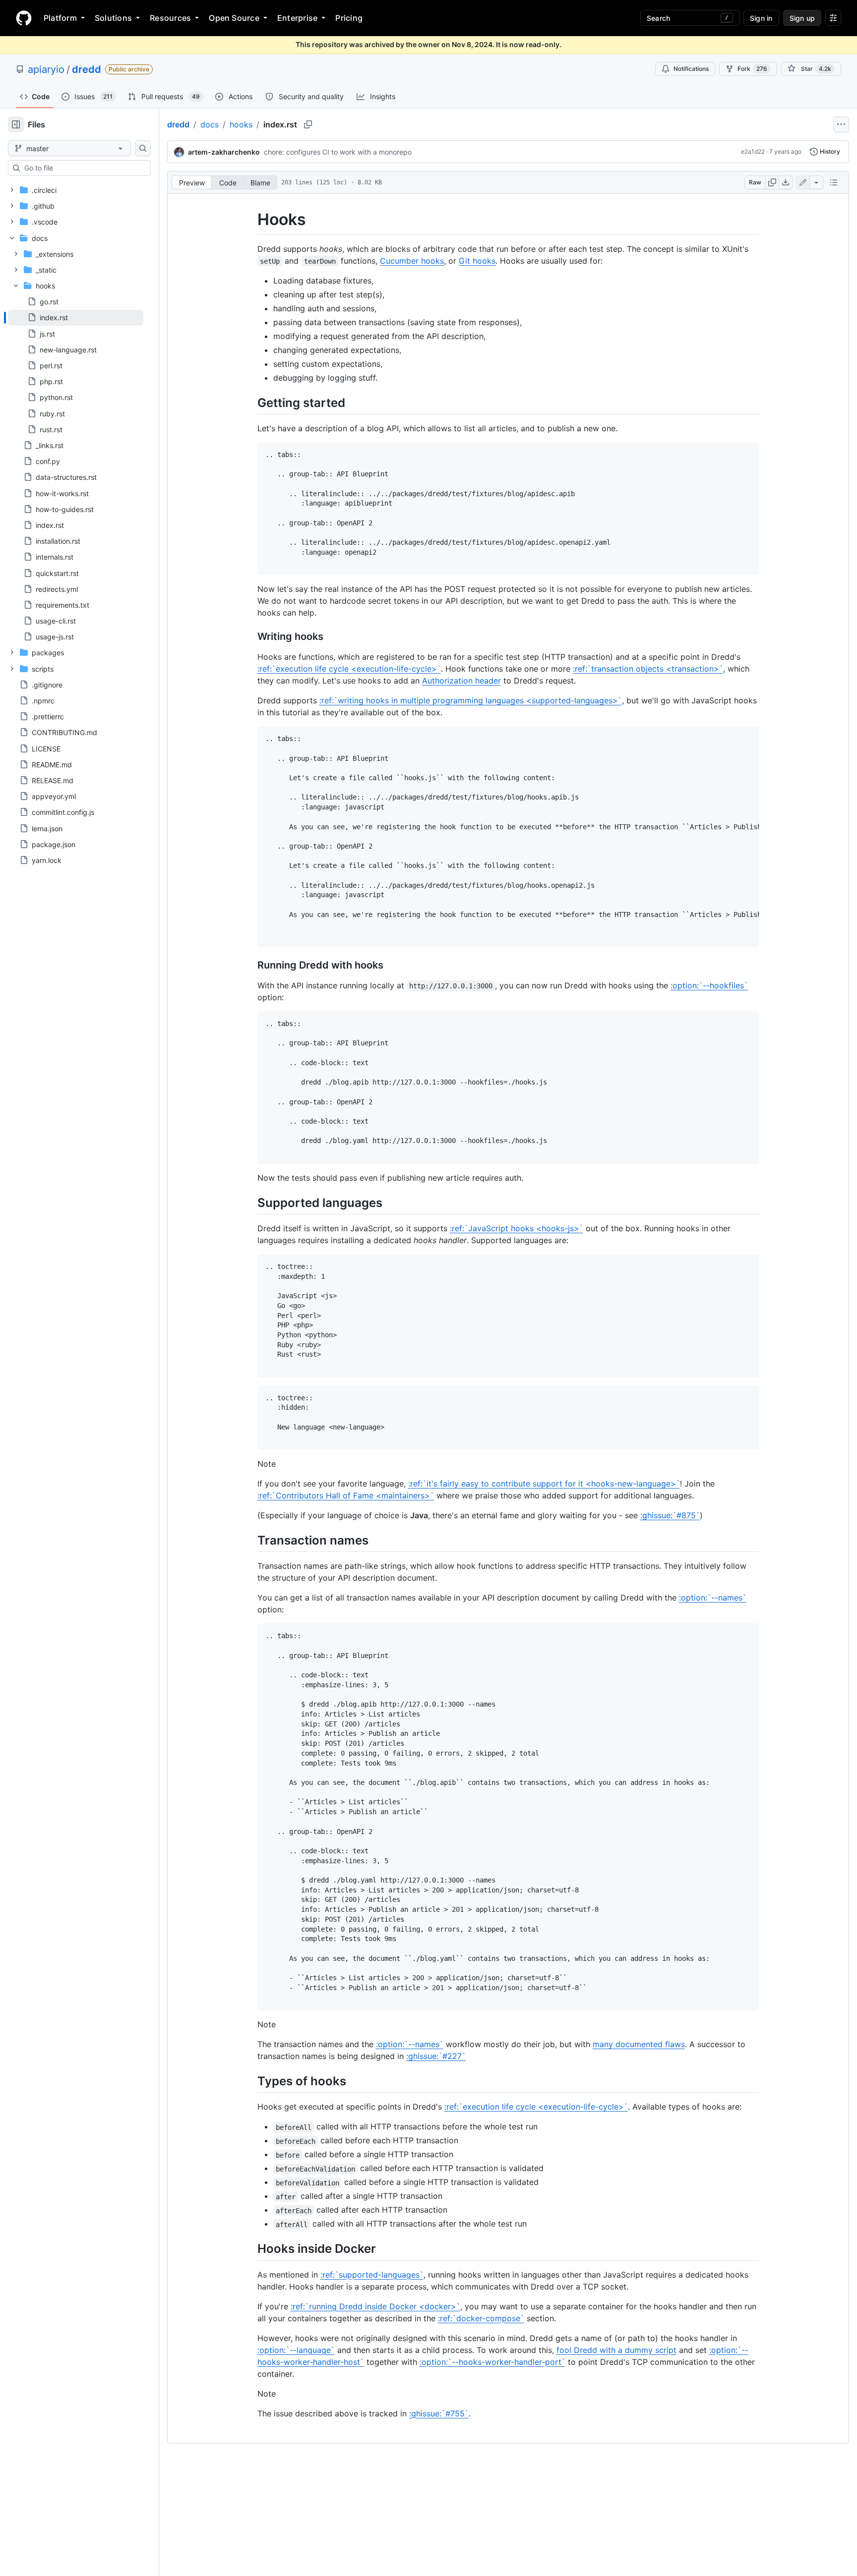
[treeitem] (76, 318)
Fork (752, 69)
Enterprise (297, 18)
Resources (170, 18)
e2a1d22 (753, 151)
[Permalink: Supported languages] (250, 1202)
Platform (60, 18)
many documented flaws (639, 2044)
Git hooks (477, 261)
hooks (241, 124)
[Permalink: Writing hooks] (250, 637)
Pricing (349, 18)
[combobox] (83, 168)
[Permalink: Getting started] (250, 402)
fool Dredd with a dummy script (616, 2350)
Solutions (113, 18)
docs (210, 124)
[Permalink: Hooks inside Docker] (250, 2249)
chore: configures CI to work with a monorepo (338, 152)
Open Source (234, 18)
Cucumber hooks (412, 261)
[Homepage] (24, 18)
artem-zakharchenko (224, 152)
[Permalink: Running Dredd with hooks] (250, 965)
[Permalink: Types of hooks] (250, 2081)
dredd (87, 69)
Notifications (691, 69)
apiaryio (46, 69)
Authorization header (461, 681)
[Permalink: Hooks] (250, 220)
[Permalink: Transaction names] (250, 1541)
